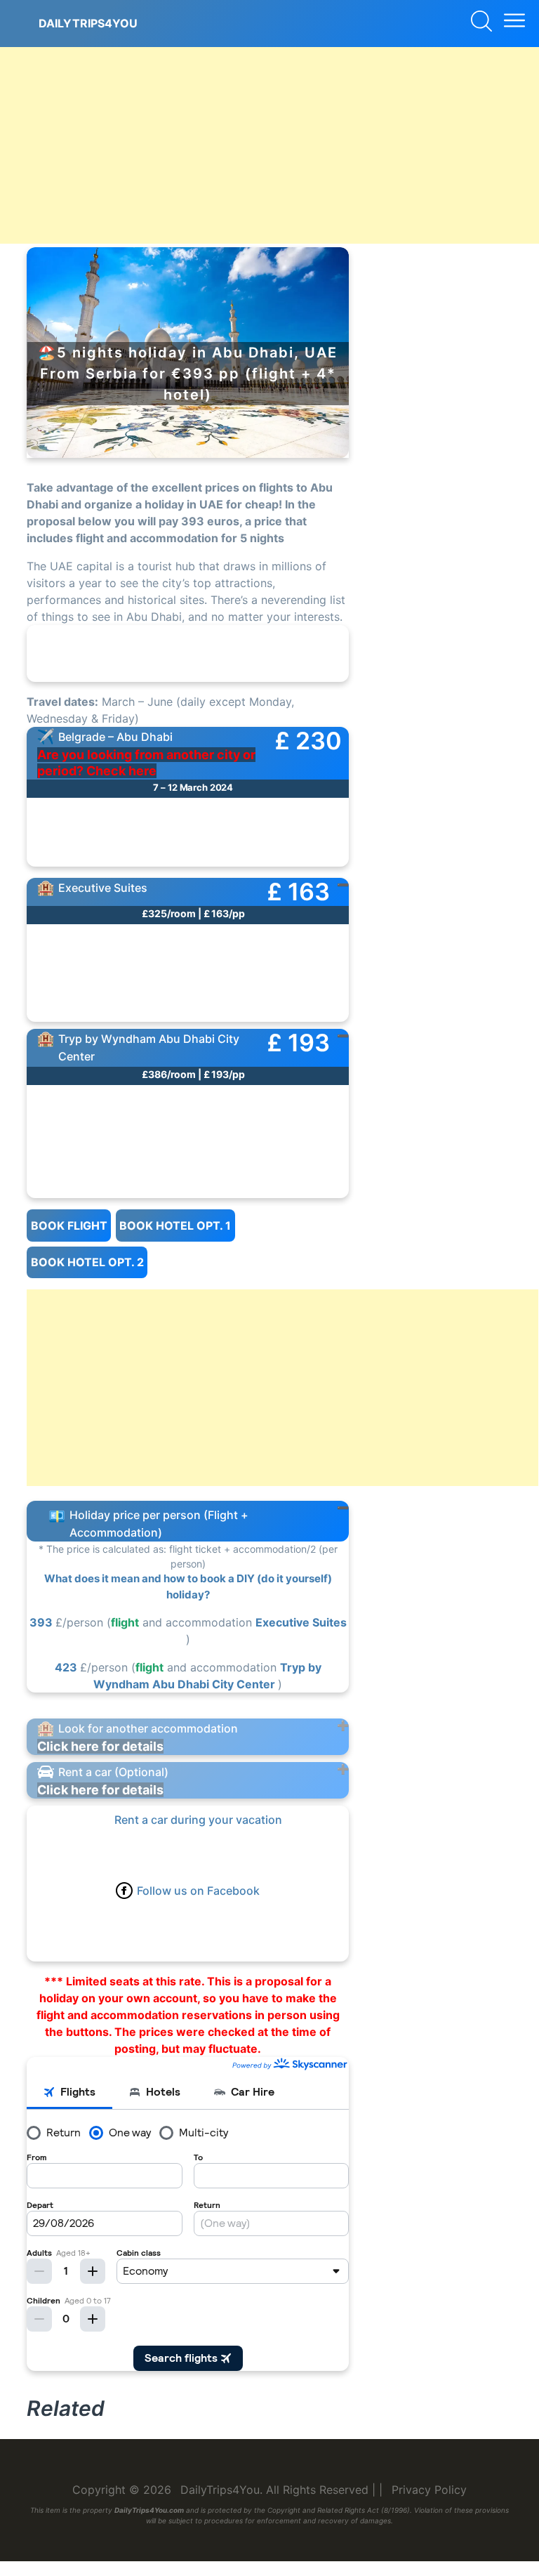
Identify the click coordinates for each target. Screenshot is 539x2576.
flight (125, 1622)
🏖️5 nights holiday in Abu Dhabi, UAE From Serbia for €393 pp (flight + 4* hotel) (188, 374)
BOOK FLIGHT (69, 1225)
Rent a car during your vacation (198, 1820)
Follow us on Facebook (198, 1891)
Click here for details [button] (100, 1746)
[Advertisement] (269, 145)
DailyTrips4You (88, 23)
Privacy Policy (429, 2490)
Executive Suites (301, 1622)
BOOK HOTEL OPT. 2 (87, 1262)
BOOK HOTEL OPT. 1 (175, 1225)
